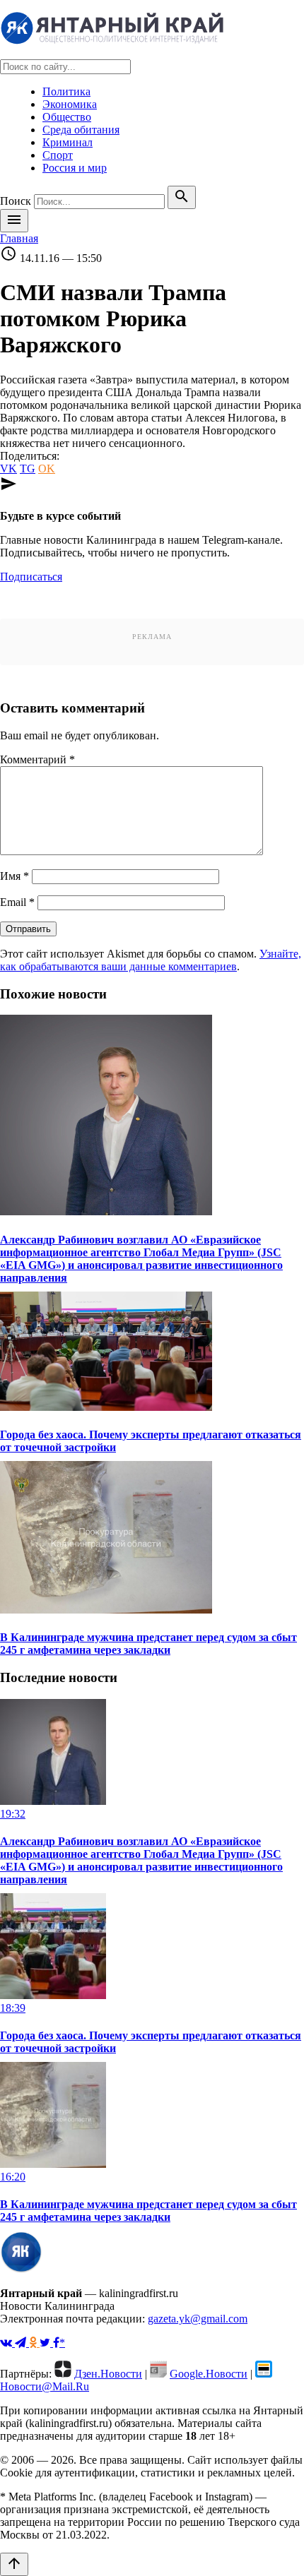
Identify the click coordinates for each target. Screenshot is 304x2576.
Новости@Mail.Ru (45, 2386)
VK (8, 469)
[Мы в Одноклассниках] (34, 2343)
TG (28, 469)
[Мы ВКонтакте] (7, 2343)
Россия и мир (75, 168)
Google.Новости (209, 2374)
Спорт (58, 155)
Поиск (16, 201)
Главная (19, 238)
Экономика (70, 104)
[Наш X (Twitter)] (46, 2343)
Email (17, 902)
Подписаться (31, 577)
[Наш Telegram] (22, 2343)
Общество (67, 117)
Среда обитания (81, 130)
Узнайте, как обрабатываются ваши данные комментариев (151, 960)
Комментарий (37, 759)
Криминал (68, 142)
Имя (14, 876)
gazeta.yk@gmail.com (198, 2319)
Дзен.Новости (108, 2374)
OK (47, 469)
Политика (66, 91)
